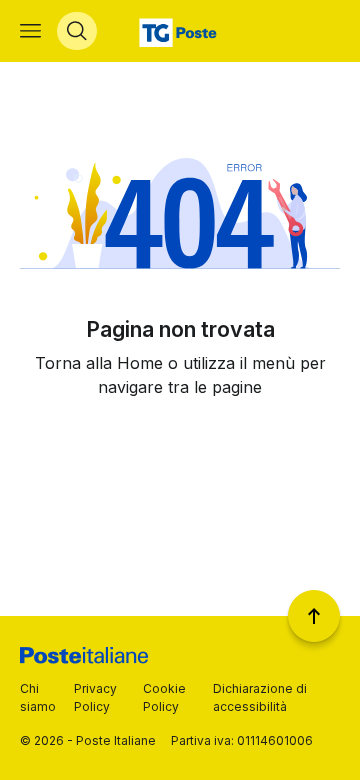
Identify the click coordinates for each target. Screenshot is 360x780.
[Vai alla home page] (180, 31)
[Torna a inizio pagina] (314, 616)
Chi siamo (38, 697)
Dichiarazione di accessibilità (260, 697)
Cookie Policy (164, 697)
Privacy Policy (95, 697)
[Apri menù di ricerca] (77, 31)
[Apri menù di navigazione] (30, 31)
